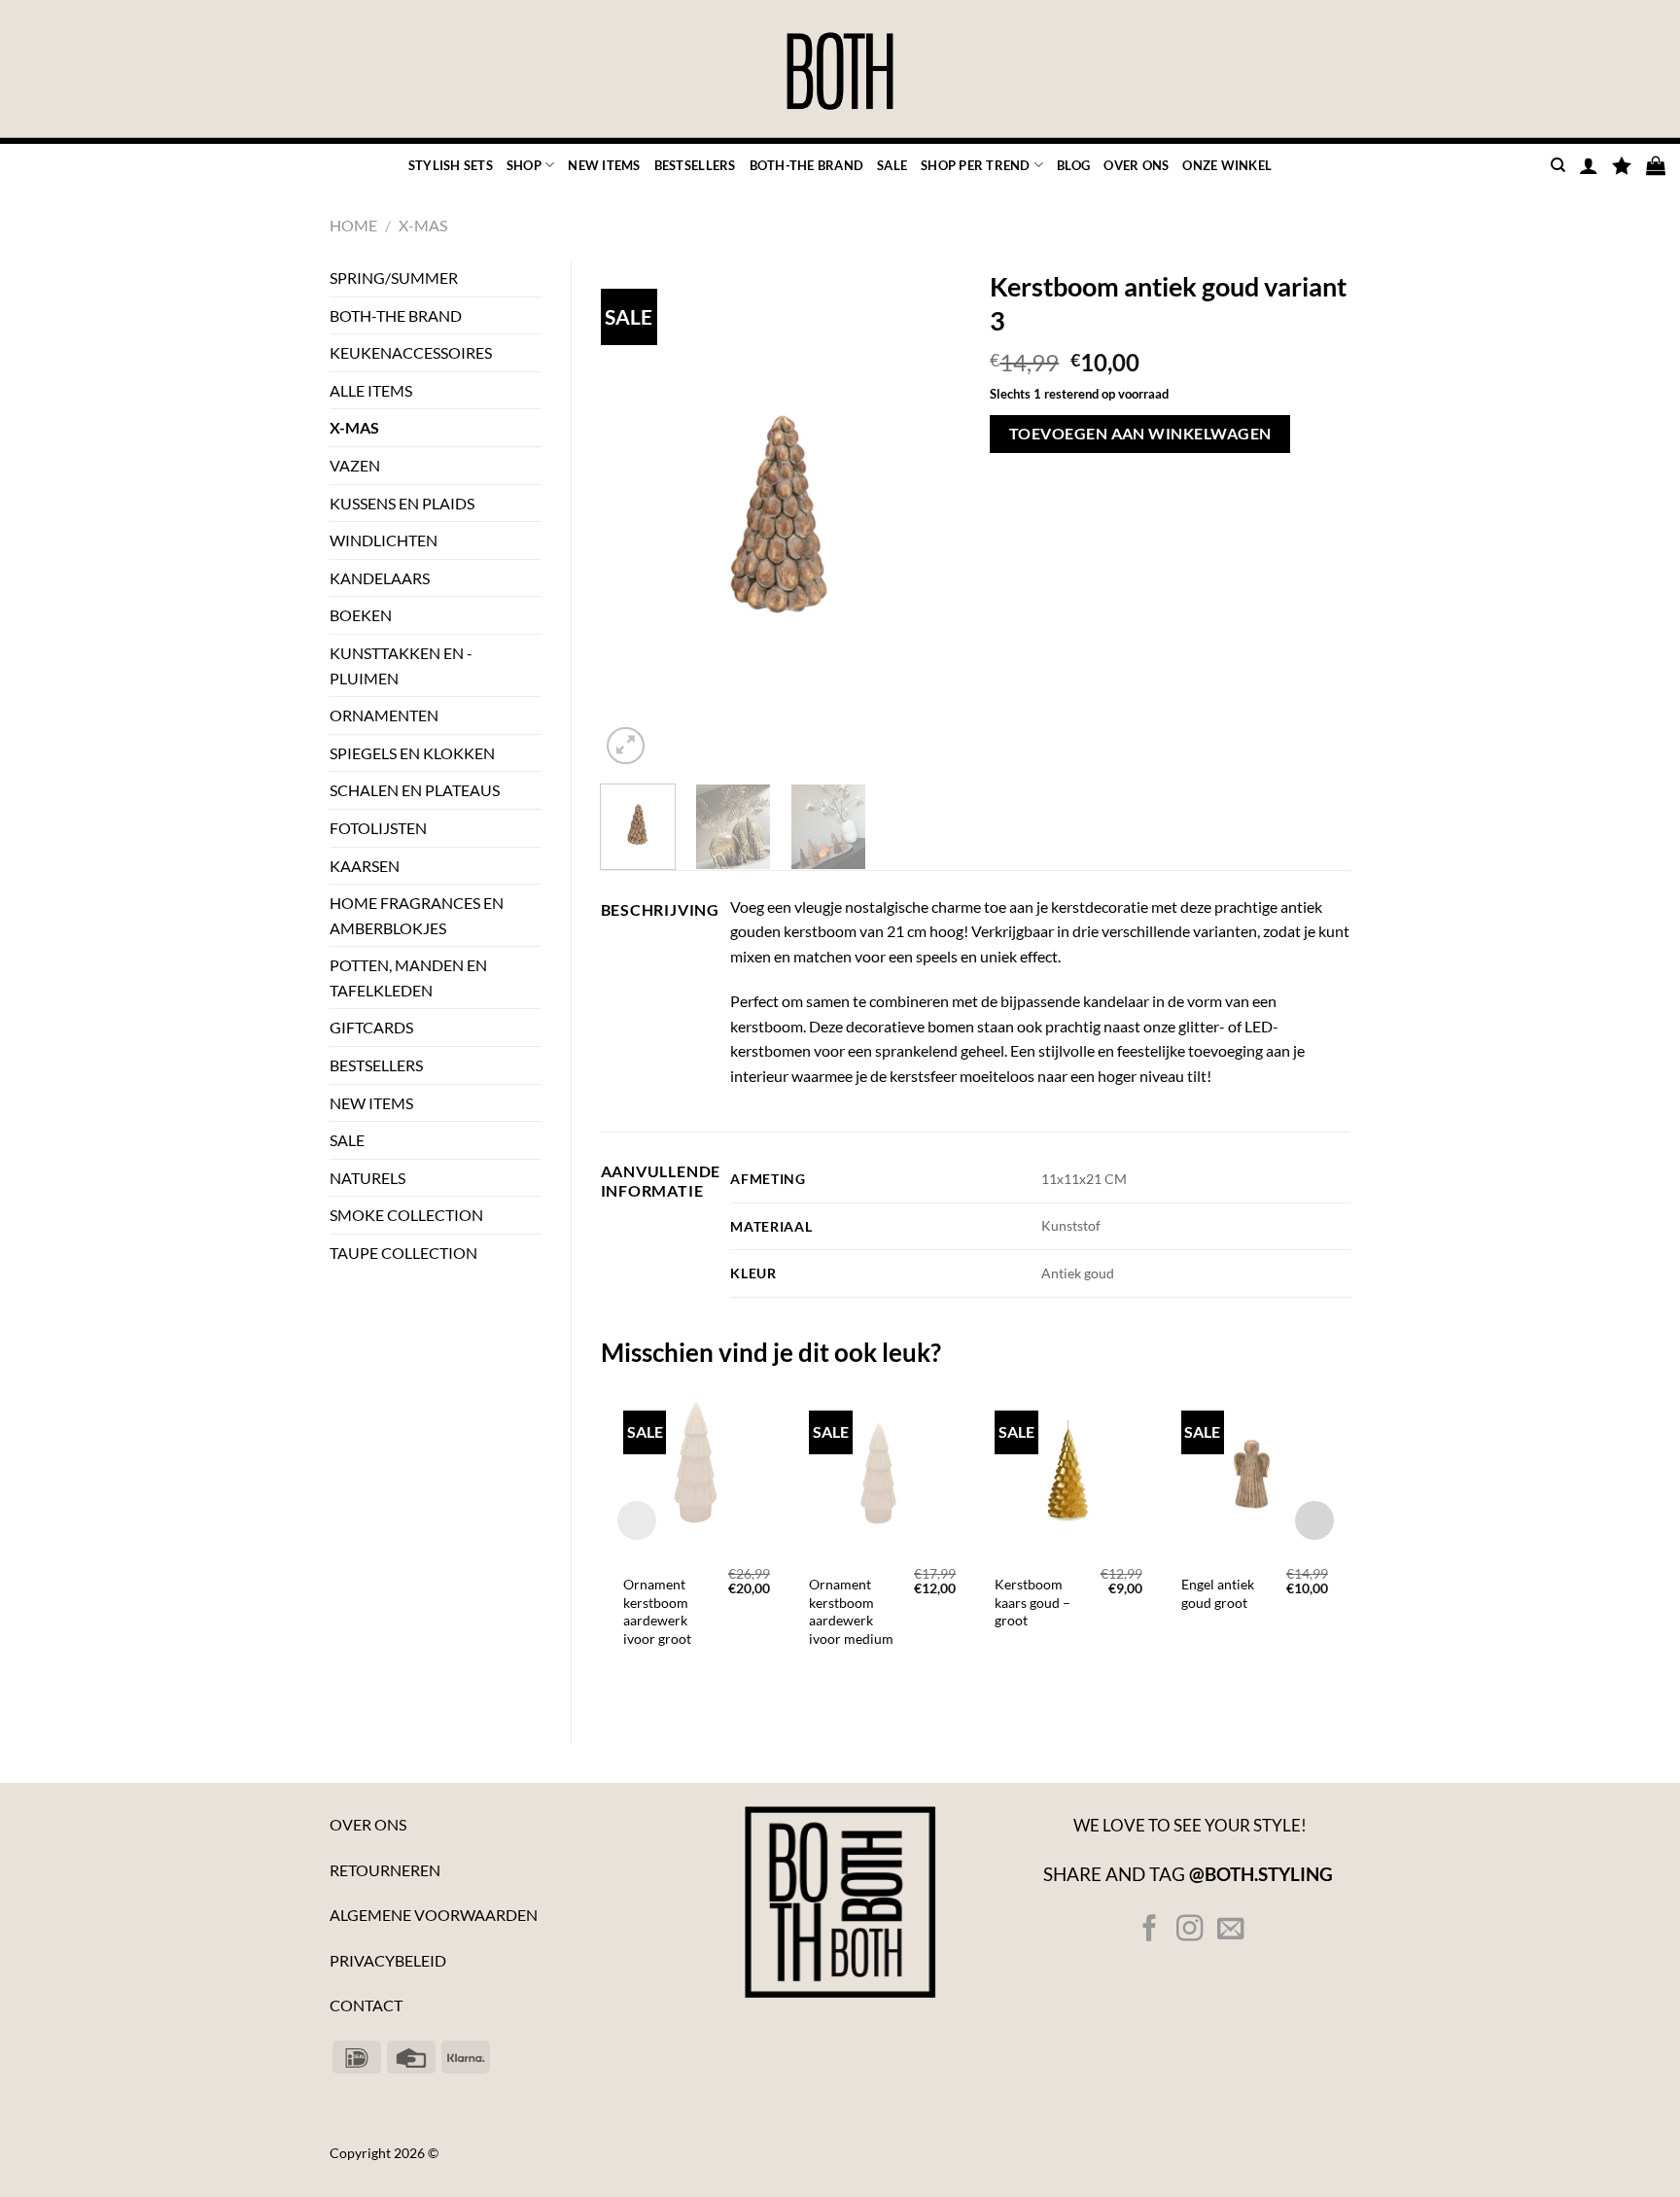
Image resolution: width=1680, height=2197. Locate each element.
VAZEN (355, 465)
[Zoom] (626, 746)
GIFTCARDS (371, 1027)
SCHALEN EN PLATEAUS (415, 790)
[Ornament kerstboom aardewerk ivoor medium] (882, 1469)
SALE (892, 165)
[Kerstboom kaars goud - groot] (1068, 1469)
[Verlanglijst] (1622, 165)
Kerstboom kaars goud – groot (1032, 1602)
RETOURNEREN (385, 1870)
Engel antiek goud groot (1218, 1593)
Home (353, 225)
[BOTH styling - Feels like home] (840, 72)
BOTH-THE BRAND (807, 165)
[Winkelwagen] (1656, 165)
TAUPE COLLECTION (403, 1253)
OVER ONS (1136, 165)
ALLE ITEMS (371, 390)
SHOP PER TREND (976, 165)
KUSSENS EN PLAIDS (402, 503)
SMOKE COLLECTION (406, 1215)
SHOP (524, 165)
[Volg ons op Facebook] (1150, 1930)
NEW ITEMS (604, 165)
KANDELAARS (380, 578)
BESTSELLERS (695, 165)
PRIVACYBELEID (388, 1960)
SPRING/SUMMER (394, 278)
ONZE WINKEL (1227, 165)
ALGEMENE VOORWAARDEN (434, 1915)
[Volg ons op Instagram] (1190, 1930)
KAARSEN (365, 866)
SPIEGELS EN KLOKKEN (412, 753)
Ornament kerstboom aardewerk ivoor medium (851, 1611)
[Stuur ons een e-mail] (1229, 1930)
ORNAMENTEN (384, 715)
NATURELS (367, 1178)
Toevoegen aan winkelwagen (1140, 434)
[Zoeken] (1558, 165)
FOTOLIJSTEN (378, 828)
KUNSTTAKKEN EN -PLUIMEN (401, 665)
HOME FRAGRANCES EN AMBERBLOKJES (417, 915)
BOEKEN (361, 615)
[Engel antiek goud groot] (1255, 1469)
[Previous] (632, 515)
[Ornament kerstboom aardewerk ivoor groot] (697, 1469)
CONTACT (366, 2005)
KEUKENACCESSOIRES (411, 352)
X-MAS (423, 225)
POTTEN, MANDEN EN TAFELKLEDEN (408, 977)
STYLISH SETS (451, 165)
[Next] (929, 515)
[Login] (1589, 165)
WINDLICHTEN (384, 540)
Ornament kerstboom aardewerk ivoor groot (657, 1611)
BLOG (1073, 165)
